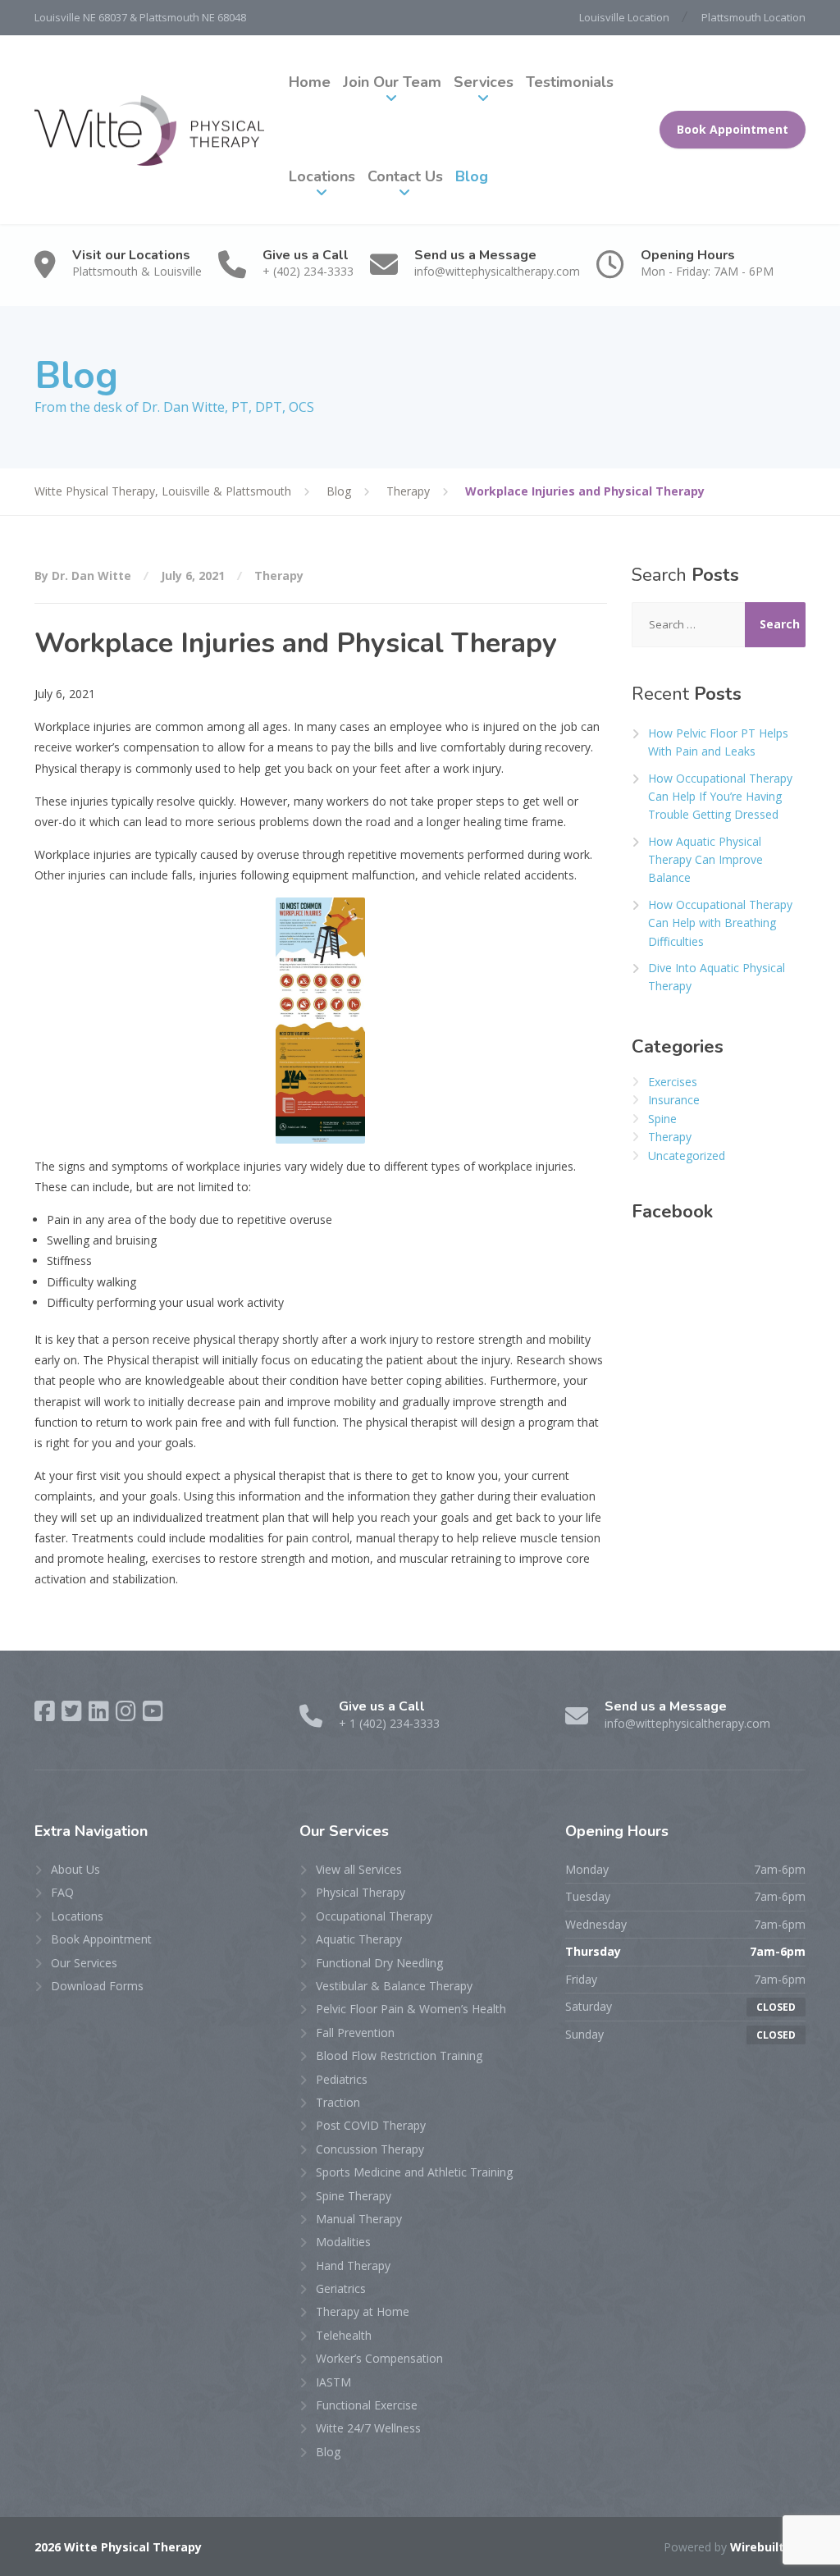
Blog (472, 176)
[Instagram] (126, 1711)
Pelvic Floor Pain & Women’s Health (411, 2009)
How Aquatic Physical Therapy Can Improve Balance (705, 860)
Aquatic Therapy (359, 1939)
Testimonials (570, 82)
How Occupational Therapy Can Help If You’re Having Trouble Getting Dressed (720, 797)
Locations (322, 176)
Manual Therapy (359, 2219)
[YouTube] (153, 1711)
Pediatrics (342, 2079)
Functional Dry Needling (379, 1963)
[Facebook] (45, 1711)
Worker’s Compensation (379, 2358)
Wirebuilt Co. (768, 2547)
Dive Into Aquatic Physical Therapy (717, 977)
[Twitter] (72, 1711)
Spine (662, 1119)
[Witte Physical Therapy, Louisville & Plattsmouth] (149, 130)
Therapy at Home (363, 2311)
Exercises (673, 1082)
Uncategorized (687, 1156)
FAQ (62, 1892)
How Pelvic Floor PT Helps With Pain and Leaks (718, 742)
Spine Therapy (354, 2196)
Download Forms (97, 1986)
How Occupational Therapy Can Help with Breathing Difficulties (720, 923)
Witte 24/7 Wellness (368, 2428)
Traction (338, 2102)
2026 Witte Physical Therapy (118, 2547)
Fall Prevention (355, 2032)
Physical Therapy (361, 1892)
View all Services (359, 1869)
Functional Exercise (367, 2405)
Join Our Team (392, 82)
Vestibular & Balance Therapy (394, 1986)
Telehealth (344, 2335)
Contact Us (405, 176)
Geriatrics (341, 2288)
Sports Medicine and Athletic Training (414, 2172)
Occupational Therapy (374, 1916)
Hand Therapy (353, 2265)
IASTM (333, 2382)
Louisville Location (624, 17)
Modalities (343, 2242)
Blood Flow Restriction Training (399, 2055)
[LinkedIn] (99, 1711)
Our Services (84, 1963)
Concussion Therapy (370, 2149)
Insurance (674, 1100)
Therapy (279, 575)
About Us (75, 1869)
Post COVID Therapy (371, 2125)
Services (484, 82)
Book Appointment (733, 129)
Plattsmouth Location (753, 17)
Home (310, 82)
